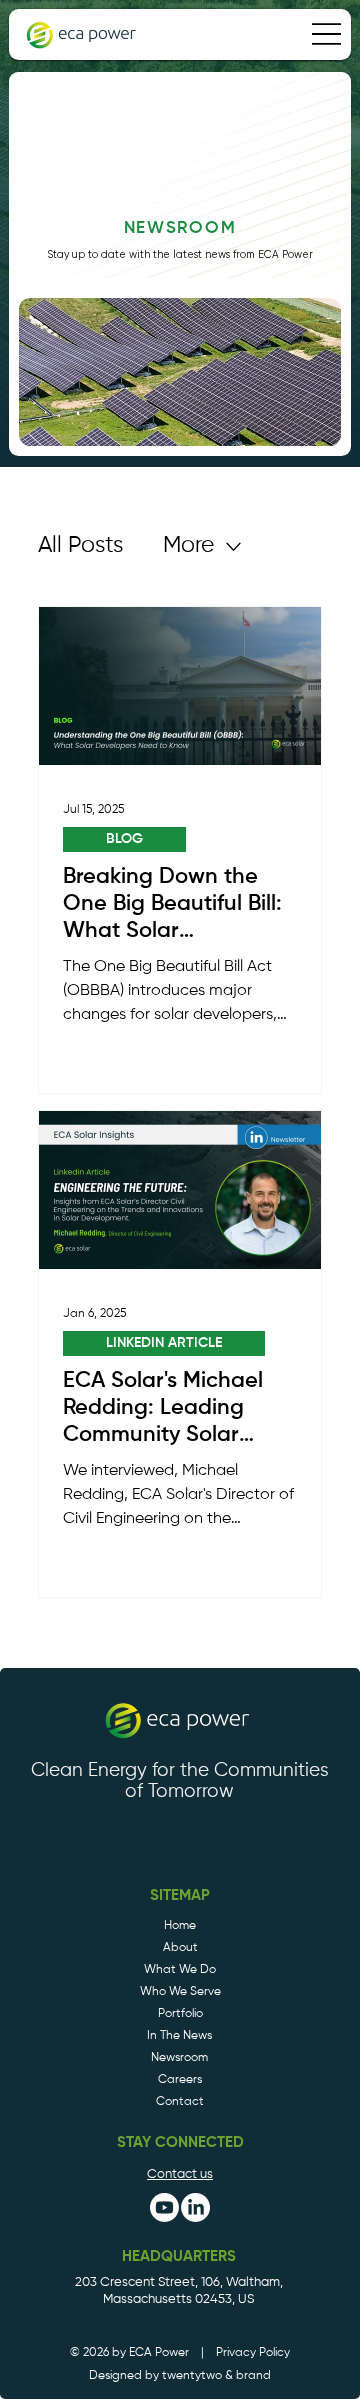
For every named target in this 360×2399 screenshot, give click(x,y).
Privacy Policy (253, 2353)
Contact (180, 2101)
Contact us (180, 2174)
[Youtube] (164, 2207)
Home (180, 1925)
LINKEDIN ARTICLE (164, 1343)
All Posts (80, 545)
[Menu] (326, 34)
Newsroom (179, 2057)
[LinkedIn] (195, 2207)
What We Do (180, 1969)
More (188, 545)
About (180, 1947)
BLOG (124, 839)
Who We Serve (180, 1991)
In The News (179, 2035)
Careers (180, 2079)
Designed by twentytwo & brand (180, 2376)
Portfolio (180, 2013)
